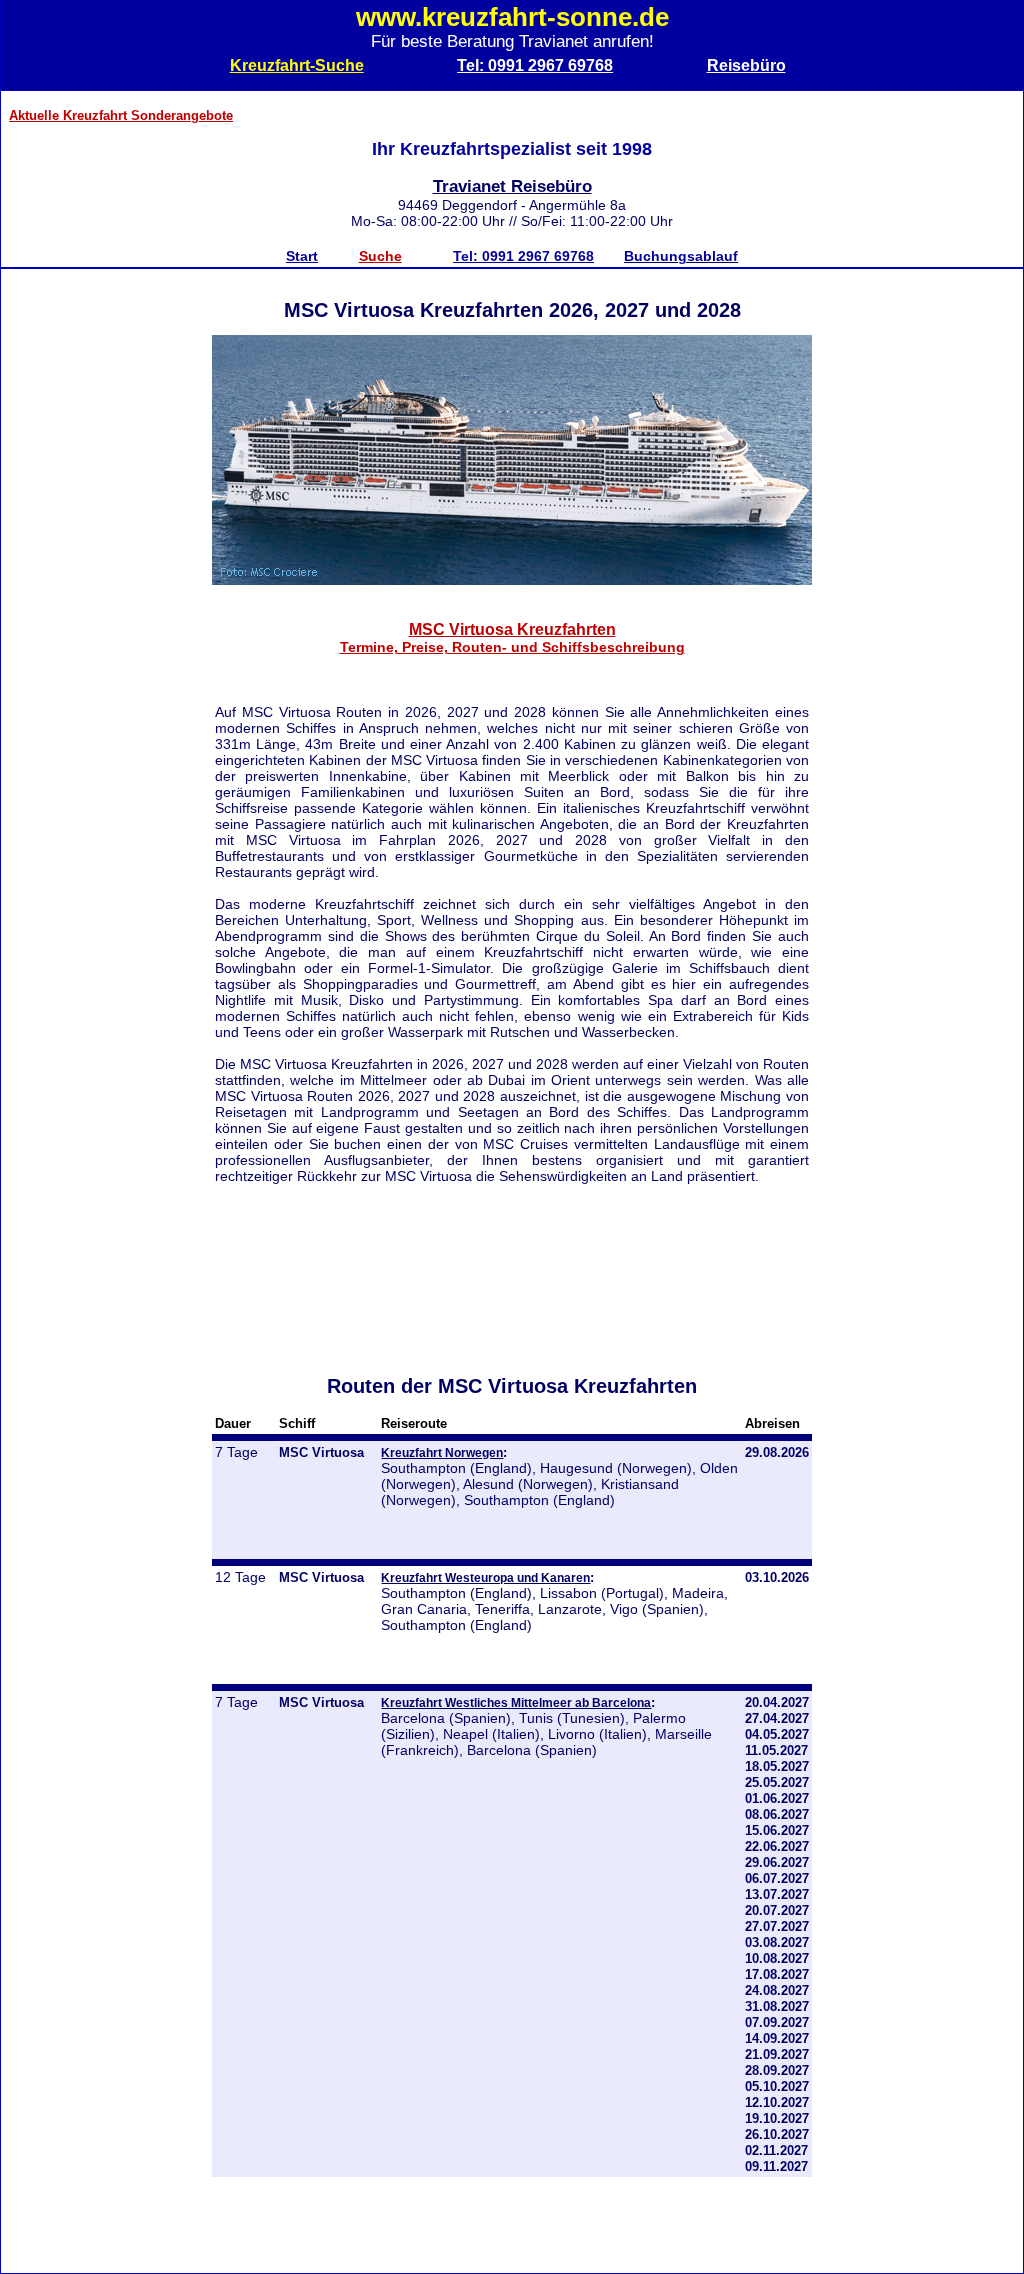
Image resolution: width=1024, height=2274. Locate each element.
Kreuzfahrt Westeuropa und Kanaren (485, 1577)
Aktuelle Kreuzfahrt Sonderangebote (121, 115)
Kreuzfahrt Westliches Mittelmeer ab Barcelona (516, 1702)
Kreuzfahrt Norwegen (442, 1452)
